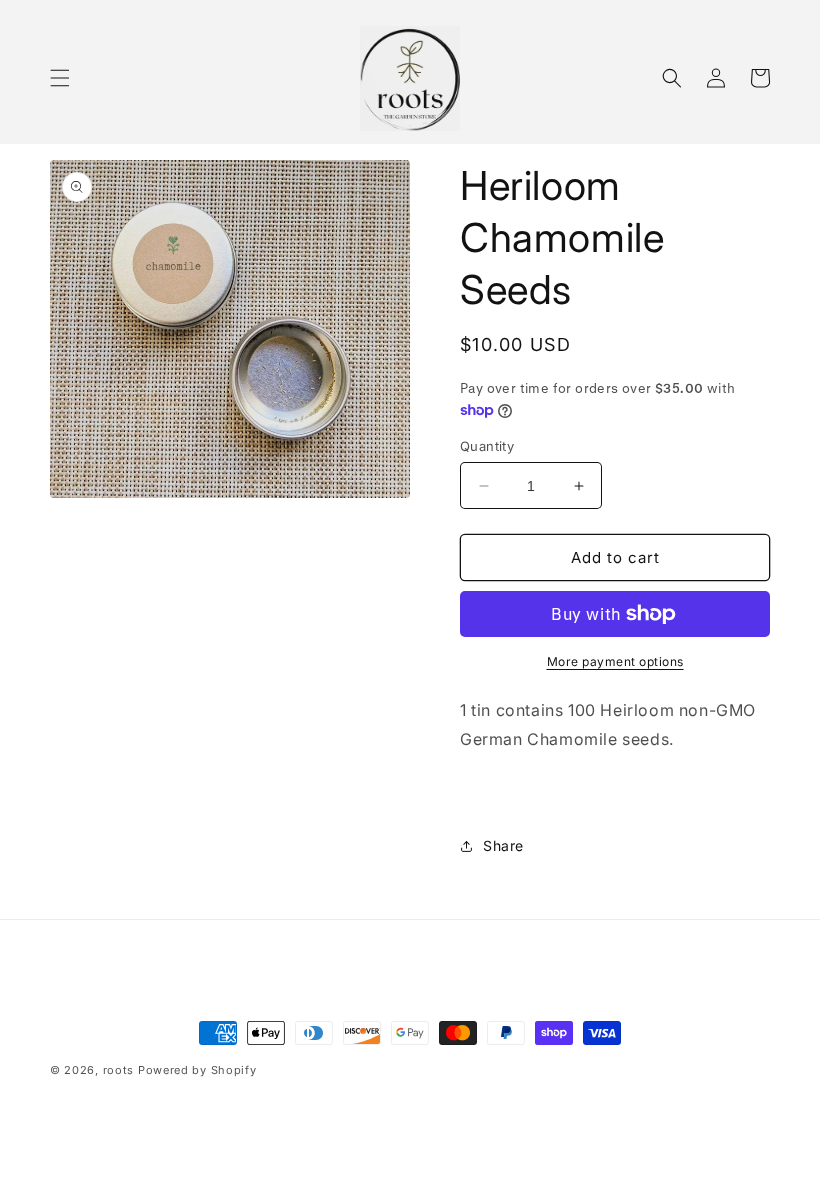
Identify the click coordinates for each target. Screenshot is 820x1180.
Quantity (487, 446)
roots (119, 1070)
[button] (60, 78)
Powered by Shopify (197, 1070)
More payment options (615, 661)
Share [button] (503, 845)
